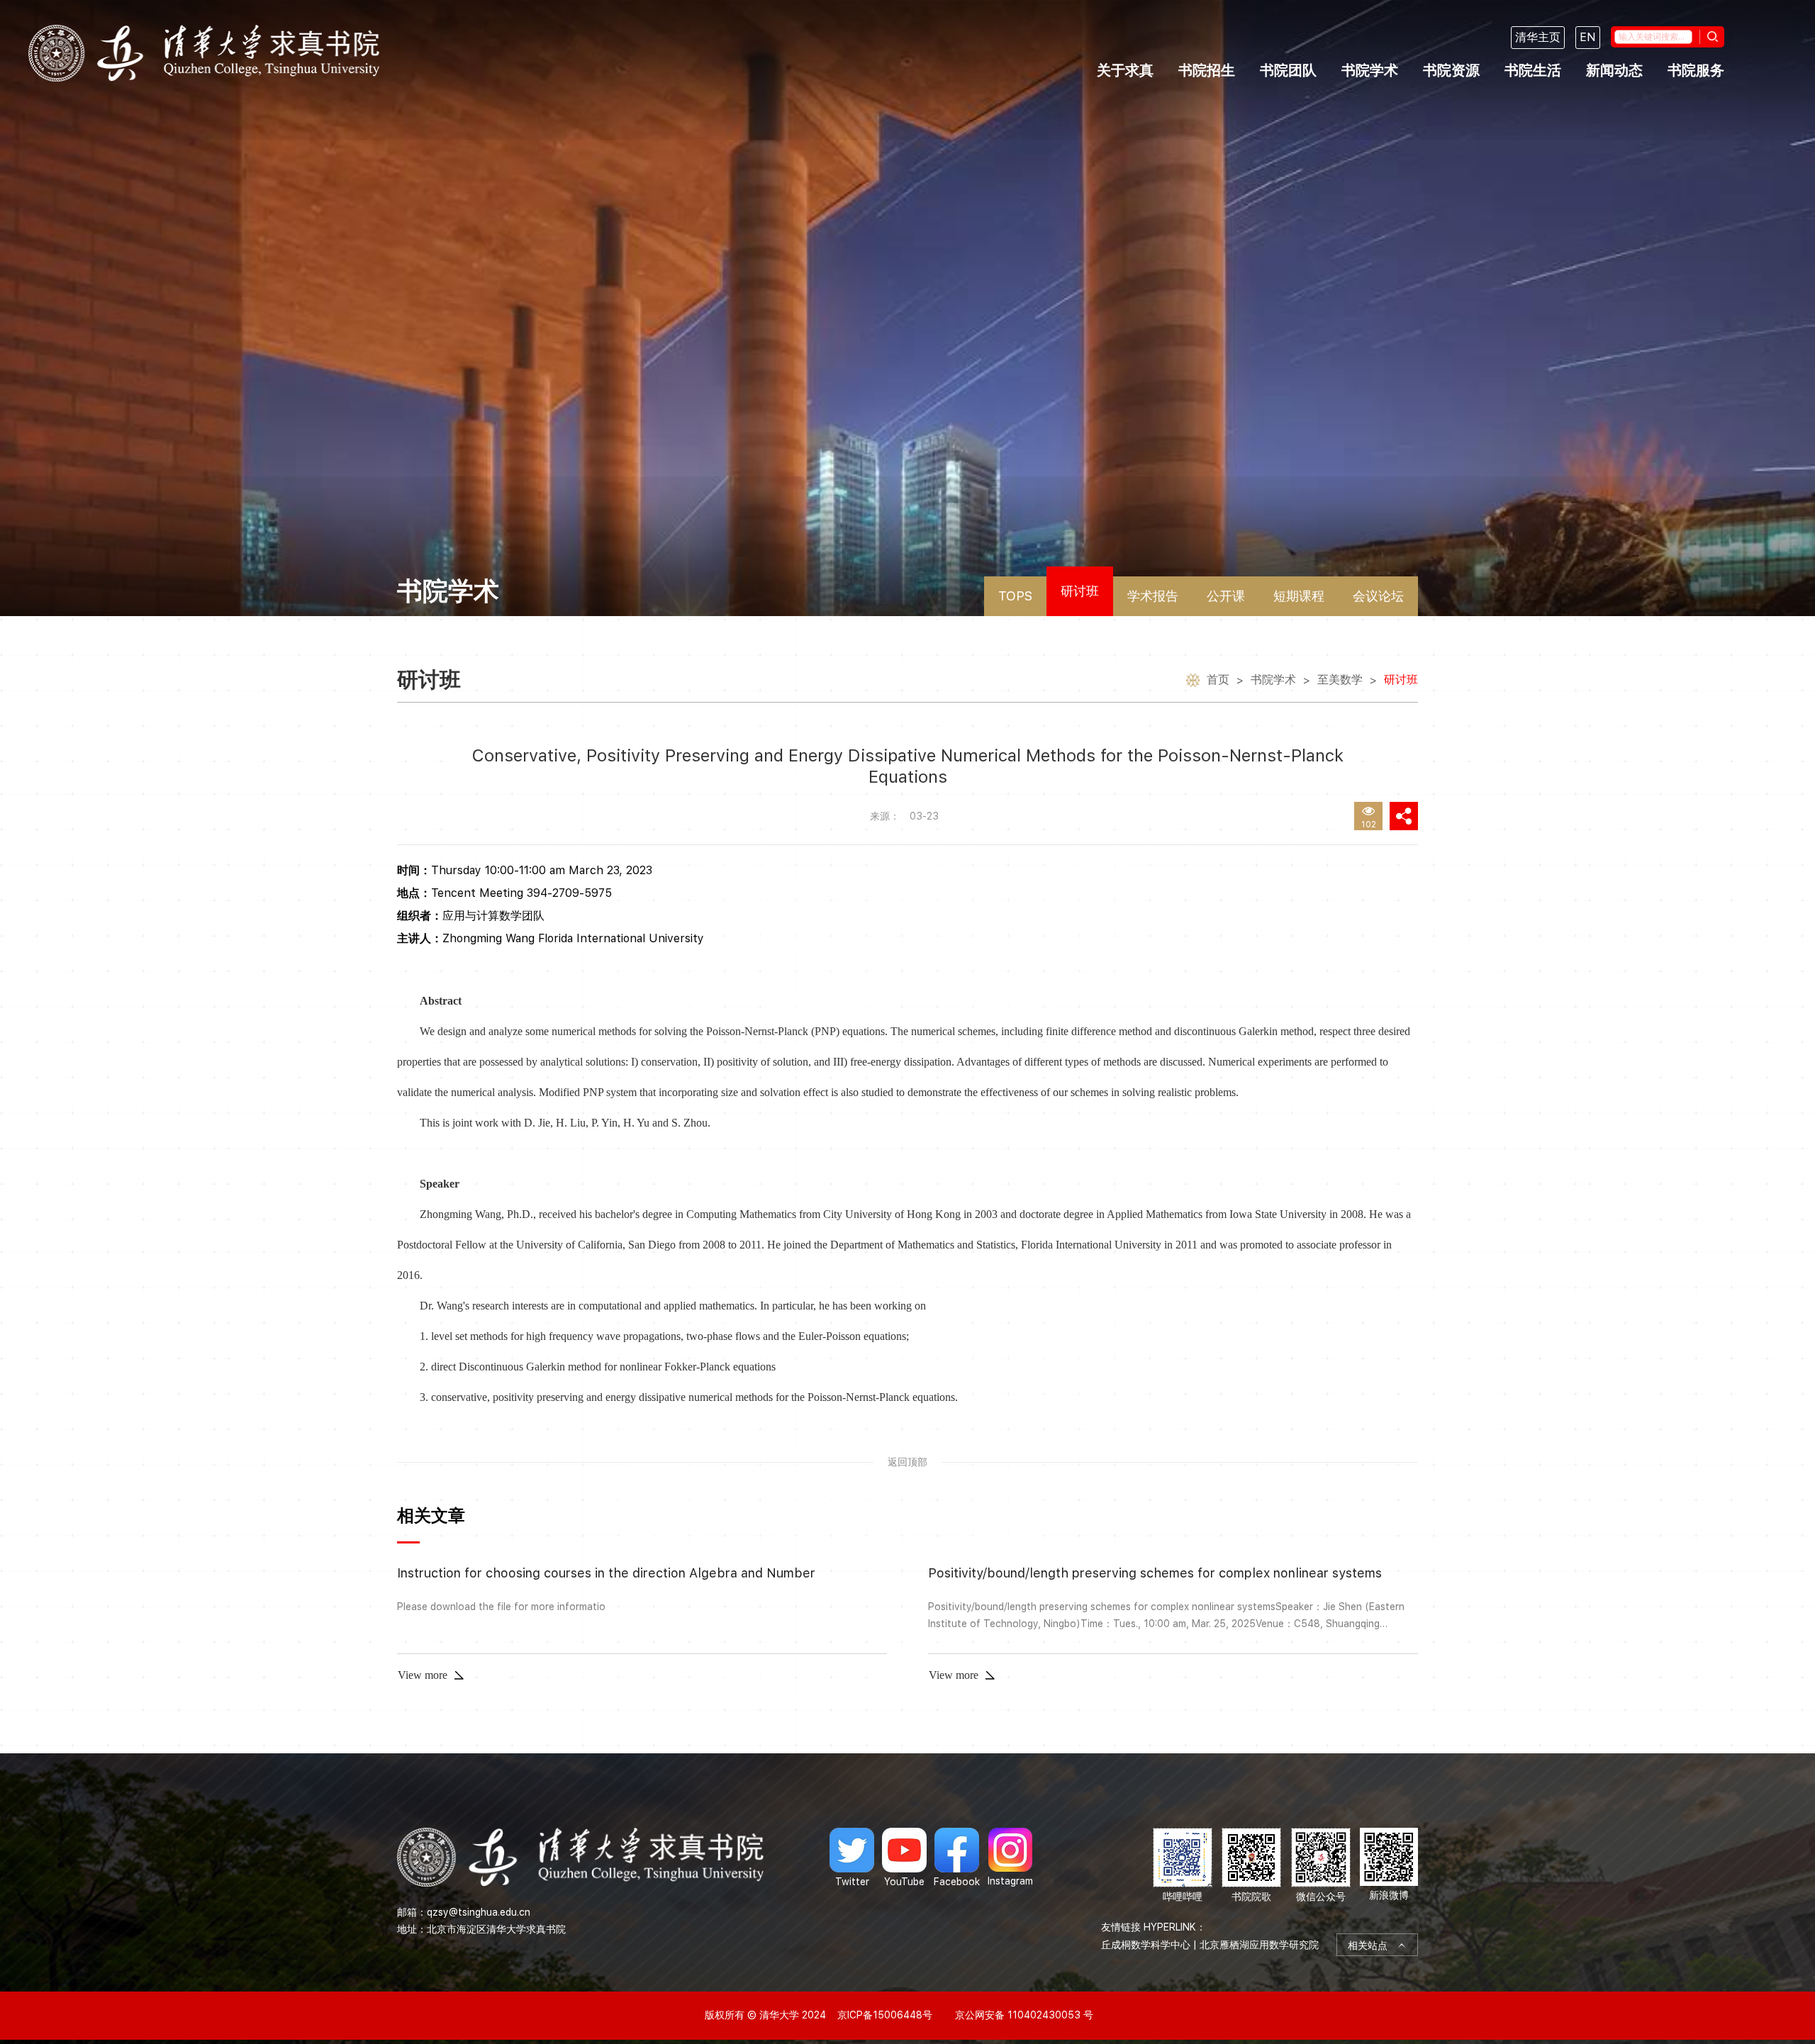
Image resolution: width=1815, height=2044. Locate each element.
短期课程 (1299, 596)
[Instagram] (1010, 1858)
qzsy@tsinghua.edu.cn (479, 1912)
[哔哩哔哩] (1183, 1866)
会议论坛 (1378, 596)
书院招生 (1207, 70)
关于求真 (1125, 70)
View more (423, 1675)
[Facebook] (957, 1858)
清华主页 (1538, 37)
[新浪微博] (1389, 1866)
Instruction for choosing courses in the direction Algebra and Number (606, 1573)
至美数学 (1340, 680)
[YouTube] (904, 1858)
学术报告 (1153, 596)
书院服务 (1696, 70)
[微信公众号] (1321, 1866)
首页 (1218, 680)
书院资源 (1451, 70)
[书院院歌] (1251, 1866)
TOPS (1015, 596)
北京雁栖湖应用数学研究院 (1259, 1945)
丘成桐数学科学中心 (1146, 1945)
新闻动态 (1614, 70)
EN (1588, 37)
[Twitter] (852, 1858)
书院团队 (1288, 70)
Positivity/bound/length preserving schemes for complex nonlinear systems (1155, 1573)
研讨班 (1080, 591)
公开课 (1226, 596)
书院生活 (1533, 70)
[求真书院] (204, 53)
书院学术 (1370, 70)
